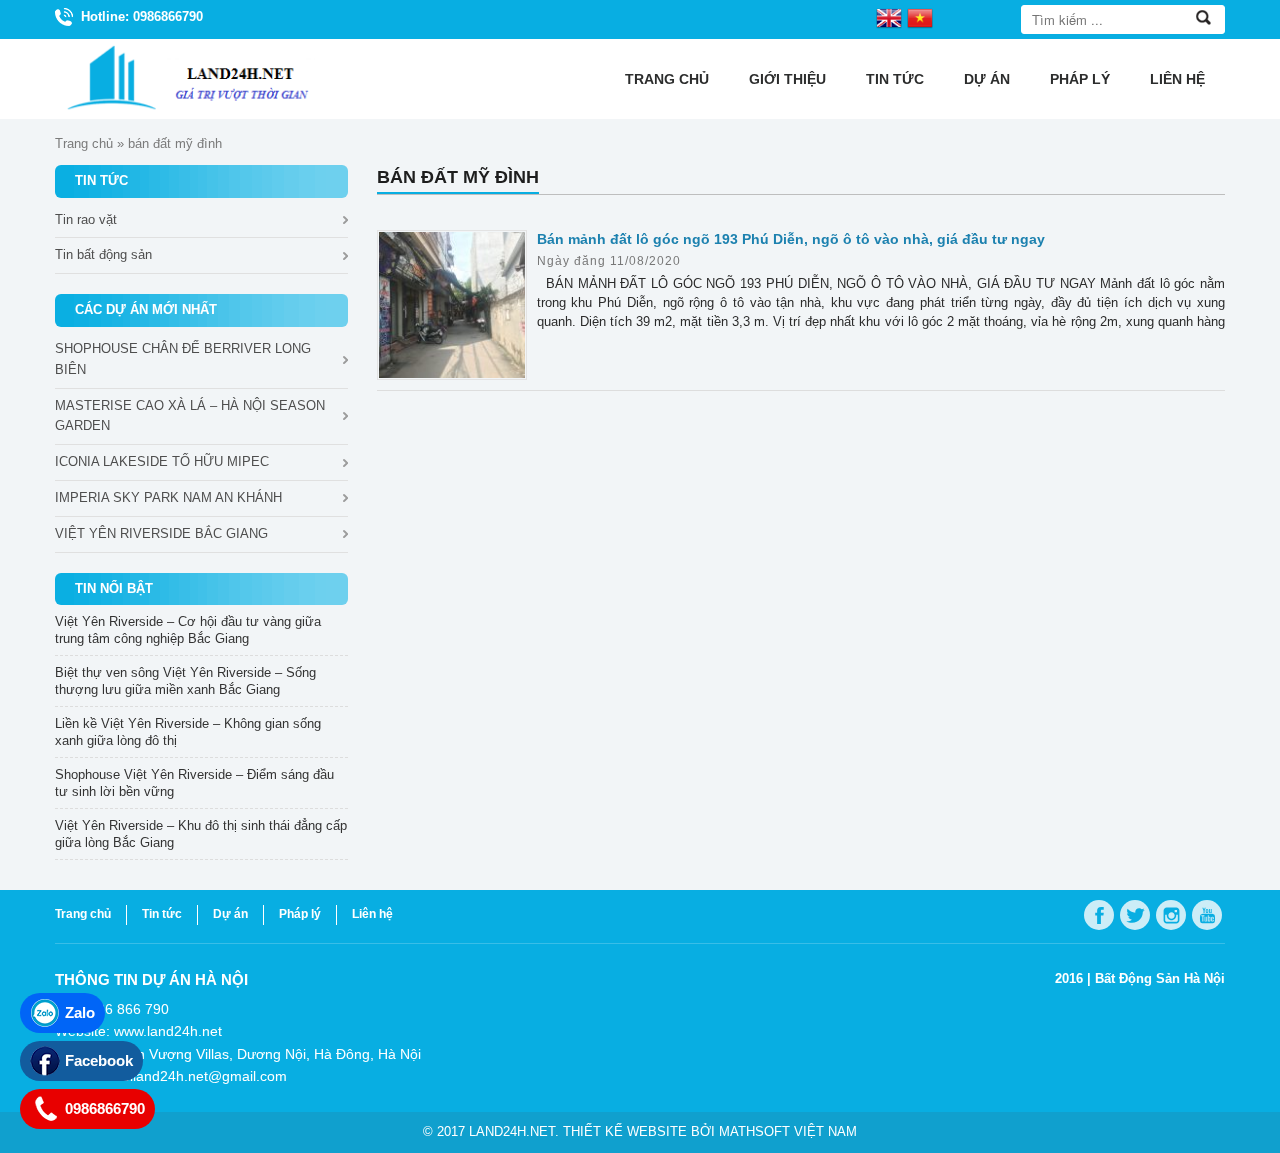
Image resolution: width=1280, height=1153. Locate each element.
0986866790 (105, 1108)
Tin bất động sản (103, 254)
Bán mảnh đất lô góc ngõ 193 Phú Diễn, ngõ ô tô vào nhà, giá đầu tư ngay (791, 239)
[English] (889, 17)
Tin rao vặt (86, 219)
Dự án (987, 79)
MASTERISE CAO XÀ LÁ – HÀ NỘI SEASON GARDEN (190, 416)
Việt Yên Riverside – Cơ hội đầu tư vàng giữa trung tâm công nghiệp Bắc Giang (188, 630)
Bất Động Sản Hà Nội (1160, 978)
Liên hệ (1177, 79)
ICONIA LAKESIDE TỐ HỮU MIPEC (162, 461)
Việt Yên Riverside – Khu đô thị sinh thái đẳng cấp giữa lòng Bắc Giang (201, 834)
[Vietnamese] (920, 17)
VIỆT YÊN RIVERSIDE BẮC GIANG (161, 533)
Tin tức (895, 79)
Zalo (80, 1012)
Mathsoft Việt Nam (788, 1131)
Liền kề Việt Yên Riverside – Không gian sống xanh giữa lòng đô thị (188, 732)
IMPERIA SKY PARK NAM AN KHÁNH (168, 497)
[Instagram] (1171, 915)
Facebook (99, 1060)
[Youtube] (1207, 915)
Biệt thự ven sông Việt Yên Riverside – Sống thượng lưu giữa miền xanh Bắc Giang (185, 681)
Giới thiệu (787, 79)
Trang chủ (667, 79)
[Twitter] (1135, 915)
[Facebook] (1099, 915)
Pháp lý (1080, 79)
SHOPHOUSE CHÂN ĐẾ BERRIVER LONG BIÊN (183, 359)
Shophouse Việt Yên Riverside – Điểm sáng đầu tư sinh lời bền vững (194, 783)
